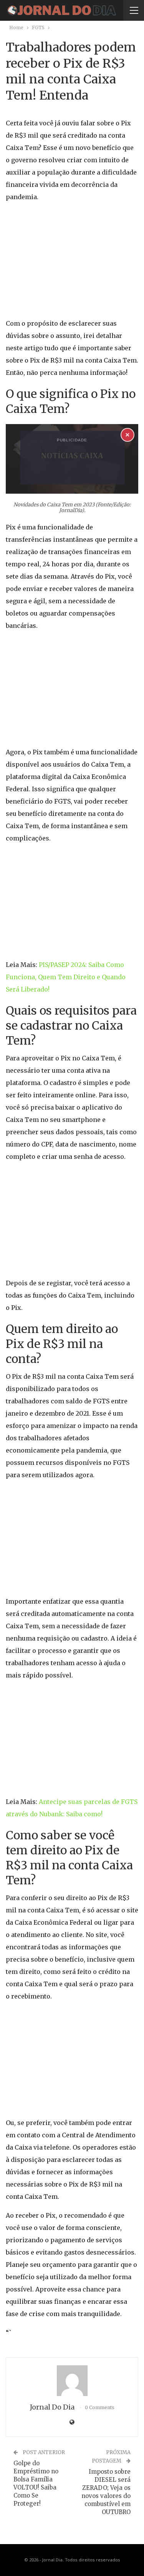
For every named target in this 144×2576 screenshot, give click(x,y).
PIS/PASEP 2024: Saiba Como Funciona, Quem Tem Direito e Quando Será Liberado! (66, 977)
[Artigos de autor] (72, 2381)
